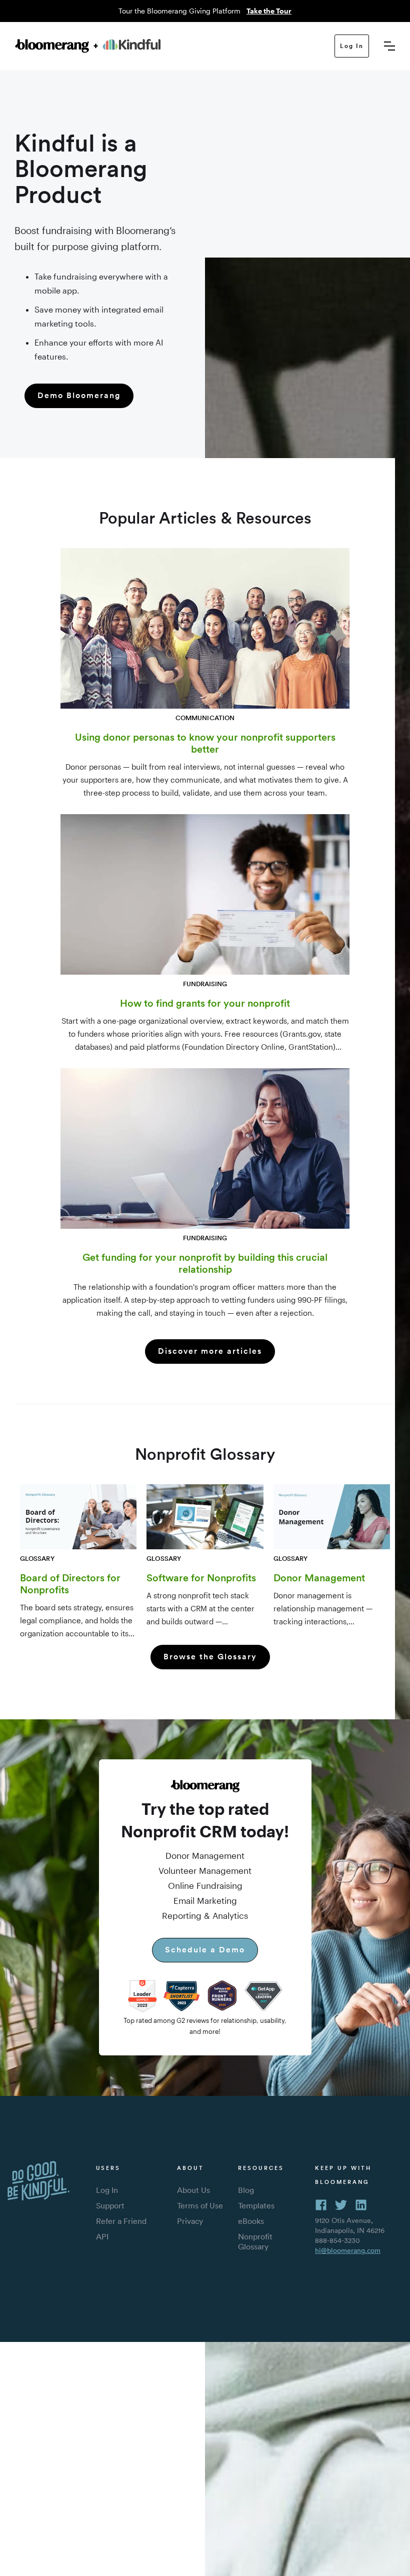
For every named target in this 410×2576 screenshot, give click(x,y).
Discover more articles (210, 1351)
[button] (389, 46)
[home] (175, 46)
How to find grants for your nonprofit (205, 1003)
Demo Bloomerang (79, 395)
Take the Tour (269, 11)
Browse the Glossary (210, 1657)
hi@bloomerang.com (348, 2250)
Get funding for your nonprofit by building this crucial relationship (205, 1263)
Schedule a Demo (205, 1950)
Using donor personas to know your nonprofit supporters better (205, 743)
